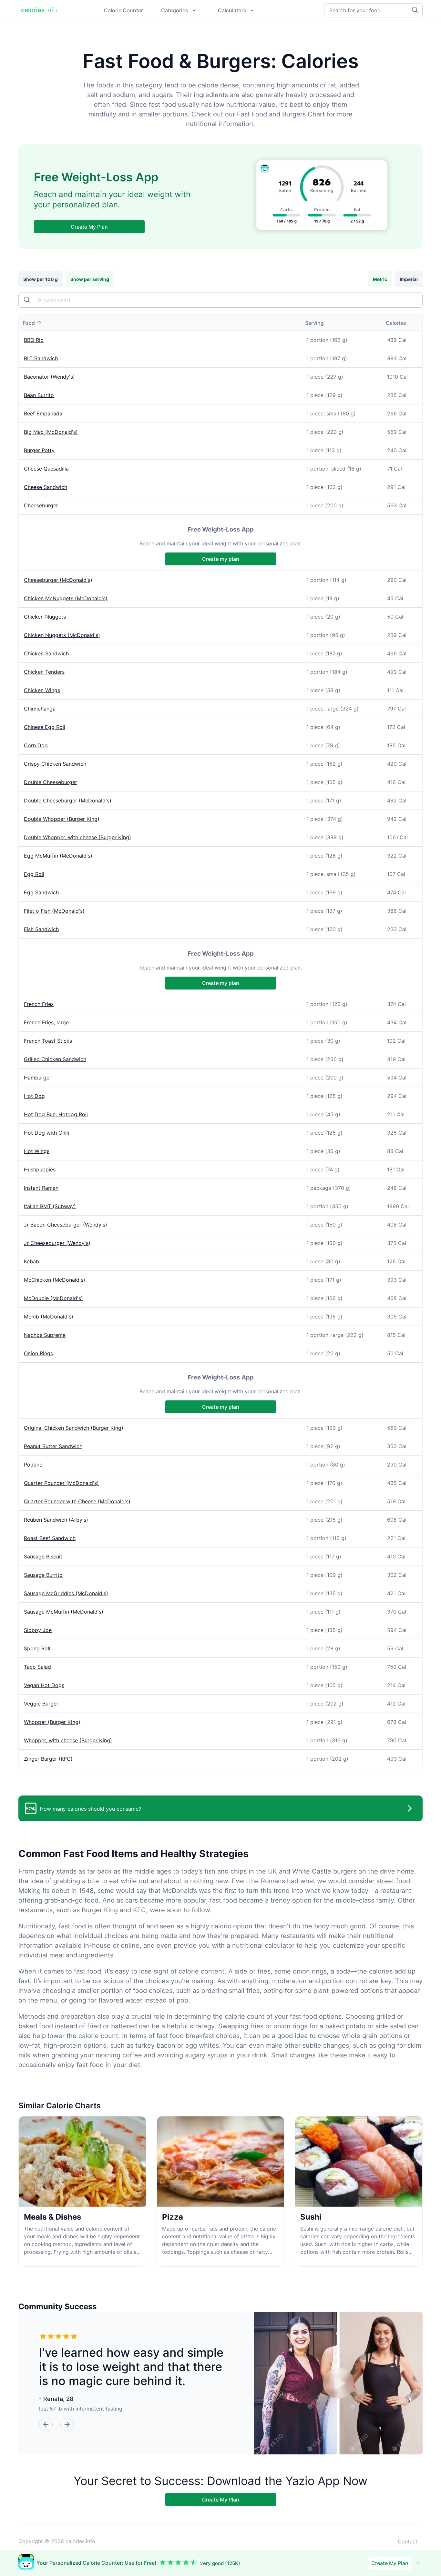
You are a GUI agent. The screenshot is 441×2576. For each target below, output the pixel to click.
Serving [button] (314, 323)
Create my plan (221, 559)
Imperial (409, 279)
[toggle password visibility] (27, 300)
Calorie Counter (123, 10)
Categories (175, 10)
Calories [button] (396, 323)
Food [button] (29, 323)
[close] (418, 2563)
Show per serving (90, 279)
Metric (380, 279)
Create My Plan (89, 227)
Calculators (232, 10)
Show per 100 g (41, 279)
